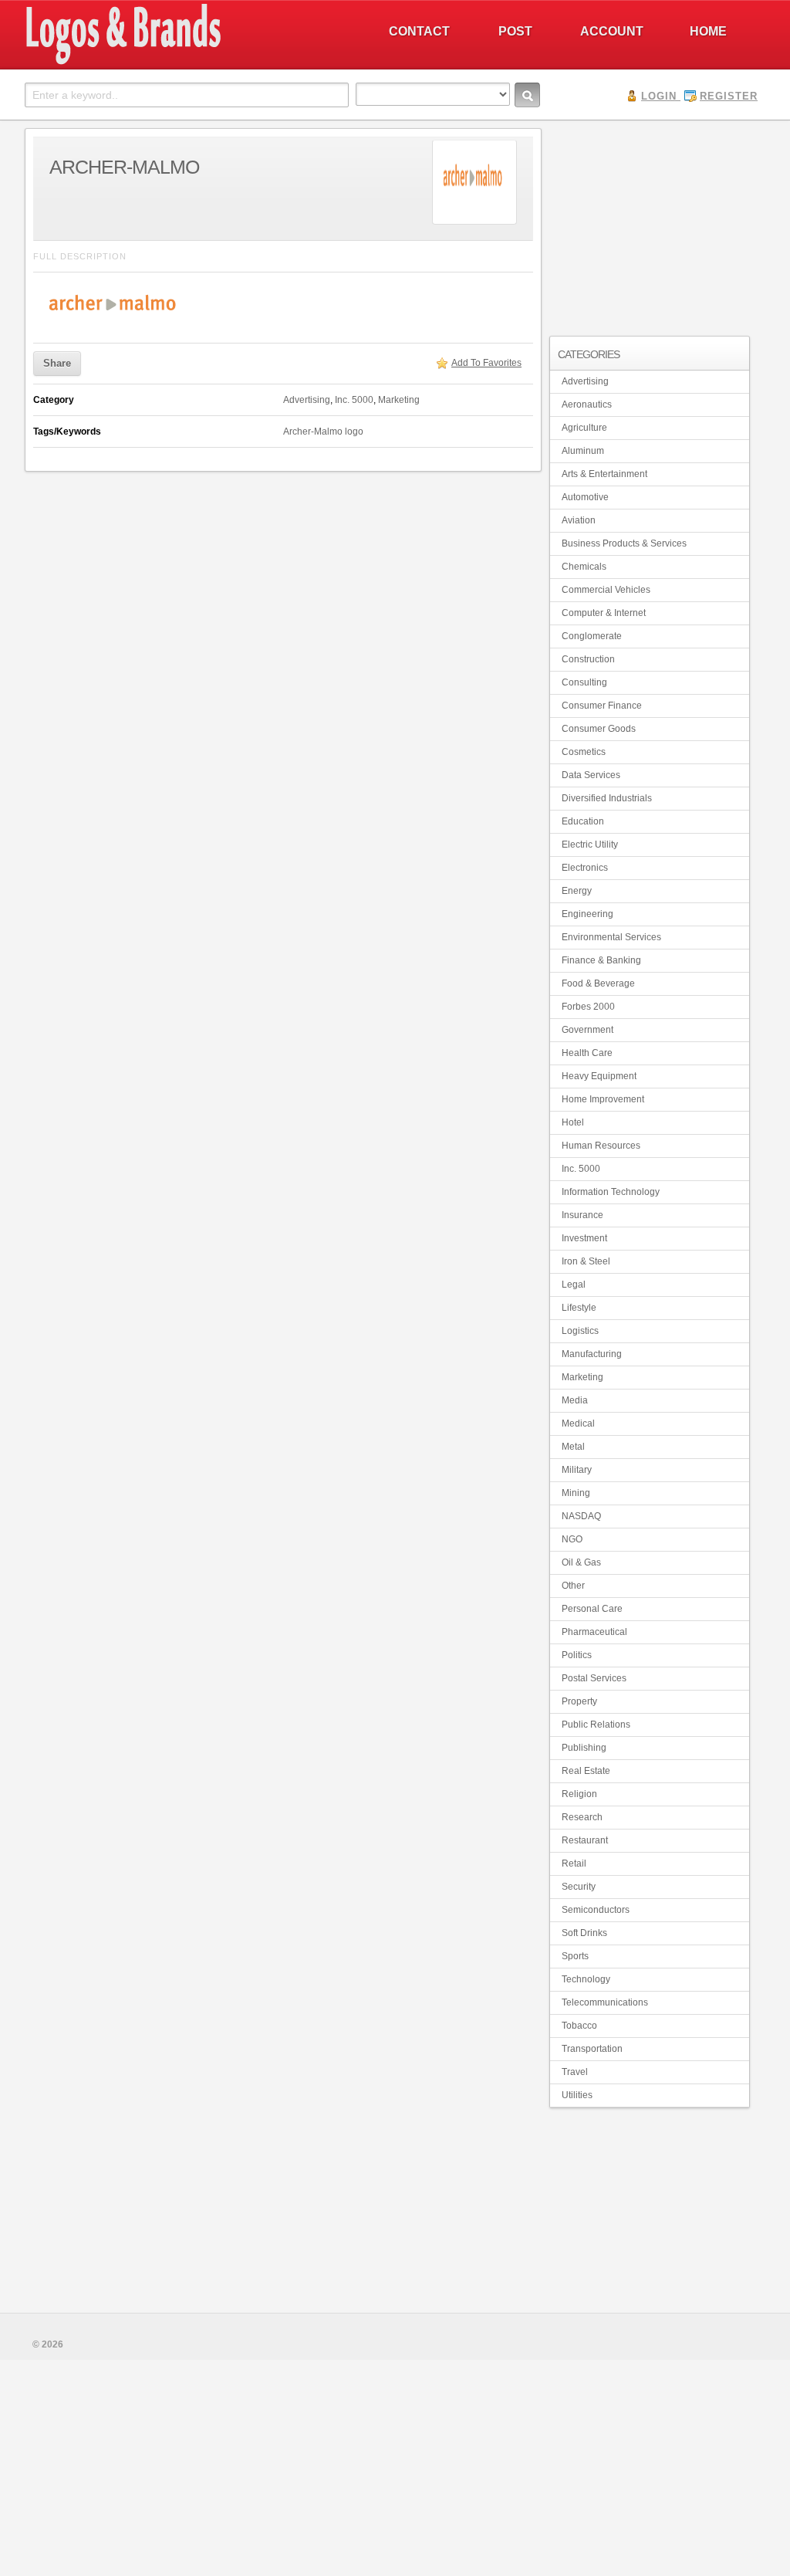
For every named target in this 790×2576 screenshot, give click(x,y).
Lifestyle (579, 1308)
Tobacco (579, 2026)
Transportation (592, 2049)
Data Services (591, 775)
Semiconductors (596, 1910)
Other (573, 1586)
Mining (576, 1493)
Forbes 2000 (588, 1007)
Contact (419, 31)
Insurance (582, 1215)
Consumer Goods (599, 729)
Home (708, 31)
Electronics (585, 868)
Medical (578, 1423)
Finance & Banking (601, 960)
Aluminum (583, 451)
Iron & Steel (586, 1261)
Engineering (587, 914)
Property (579, 1701)
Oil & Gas (581, 1562)
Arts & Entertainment (604, 474)
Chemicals (584, 567)
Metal (573, 1447)
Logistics (580, 1331)
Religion (579, 1794)
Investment (584, 1238)
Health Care (587, 1053)
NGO (572, 1539)
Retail (574, 1863)
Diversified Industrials (607, 798)
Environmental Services (611, 937)
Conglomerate (592, 636)
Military (577, 1470)
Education (583, 821)
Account (612, 31)
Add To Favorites (486, 363)
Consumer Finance (602, 706)
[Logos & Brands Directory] (179, 63)
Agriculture (584, 428)
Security (579, 1887)
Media (575, 1400)
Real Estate (586, 1771)
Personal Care (592, 1609)
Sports (575, 1956)
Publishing (584, 1748)
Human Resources (601, 1146)
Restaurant (585, 1840)
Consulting (584, 682)
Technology (586, 1979)
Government (587, 1030)
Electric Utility (590, 845)
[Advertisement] (650, 225)
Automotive (585, 497)
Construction (588, 659)
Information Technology (611, 1192)
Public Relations (596, 1725)
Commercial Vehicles (606, 590)
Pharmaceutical (594, 1632)
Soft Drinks (584, 1933)
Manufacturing (592, 1354)
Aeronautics (587, 405)
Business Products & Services (624, 543)
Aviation (579, 520)
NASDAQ (581, 1516)
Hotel (573, 1122)
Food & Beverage (598, 983)
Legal (574, 1285)
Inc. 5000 (354, 400)
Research (582, 1817)
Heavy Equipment (599, 1076)
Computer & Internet (604, 613)
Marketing (399, 400)
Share (57, 363)
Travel (575, 2072)
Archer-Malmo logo (323, 432)
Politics (577, 1655)
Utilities (577, 2095)
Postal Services (594, 1678)
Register (729, 96)
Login (659, 96)
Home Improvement (603, 1099)
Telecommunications (605, 2002)
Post (515, 31)
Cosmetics (584, 752)
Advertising (307, 400)
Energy (577, 891)
